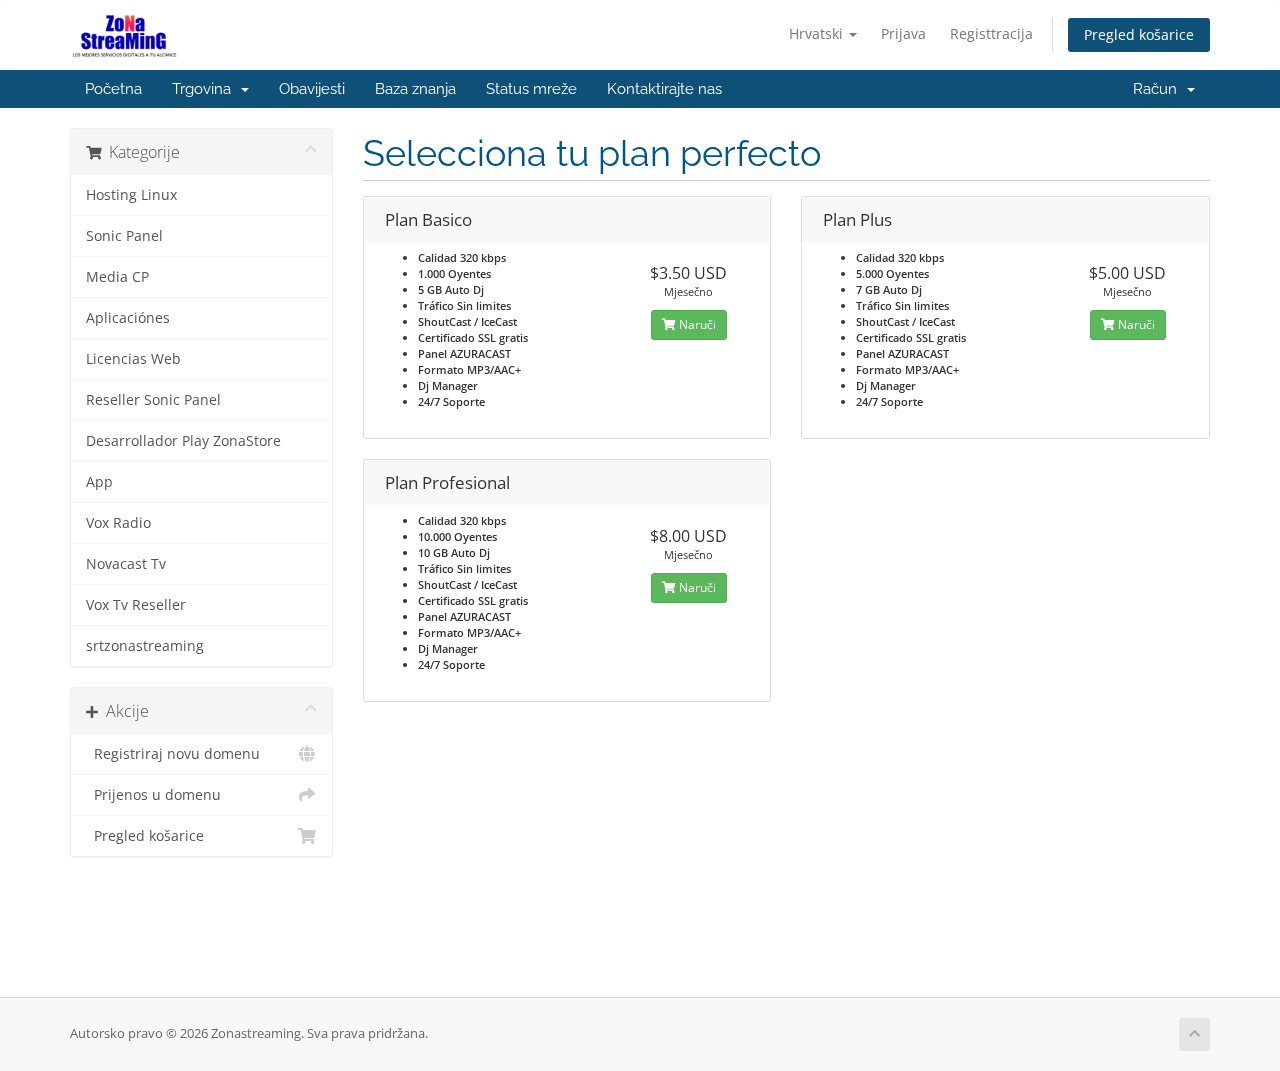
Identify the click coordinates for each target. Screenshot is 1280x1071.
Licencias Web (133, 359)
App (99, 482)
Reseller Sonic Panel (153, 400)
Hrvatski (818, 33)
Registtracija (991, 33)
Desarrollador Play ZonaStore (183, 441)
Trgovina (205, 89)
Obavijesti (312, 89)
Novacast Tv (126, 564)
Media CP (117, 277)
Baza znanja (415, 89)
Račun (1159, 89)
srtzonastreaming (145, 646)
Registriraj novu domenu (173, 754)
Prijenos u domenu (153, 795)
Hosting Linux (131, 195)
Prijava (903, 33)
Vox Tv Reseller (136, 605)
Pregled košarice (1139, 34)
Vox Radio (118, 523)
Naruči (696, 324)
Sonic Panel (124, 236)
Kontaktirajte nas (664, 89)
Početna (113, 89)
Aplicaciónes (128, 318)
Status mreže (531, 89)
